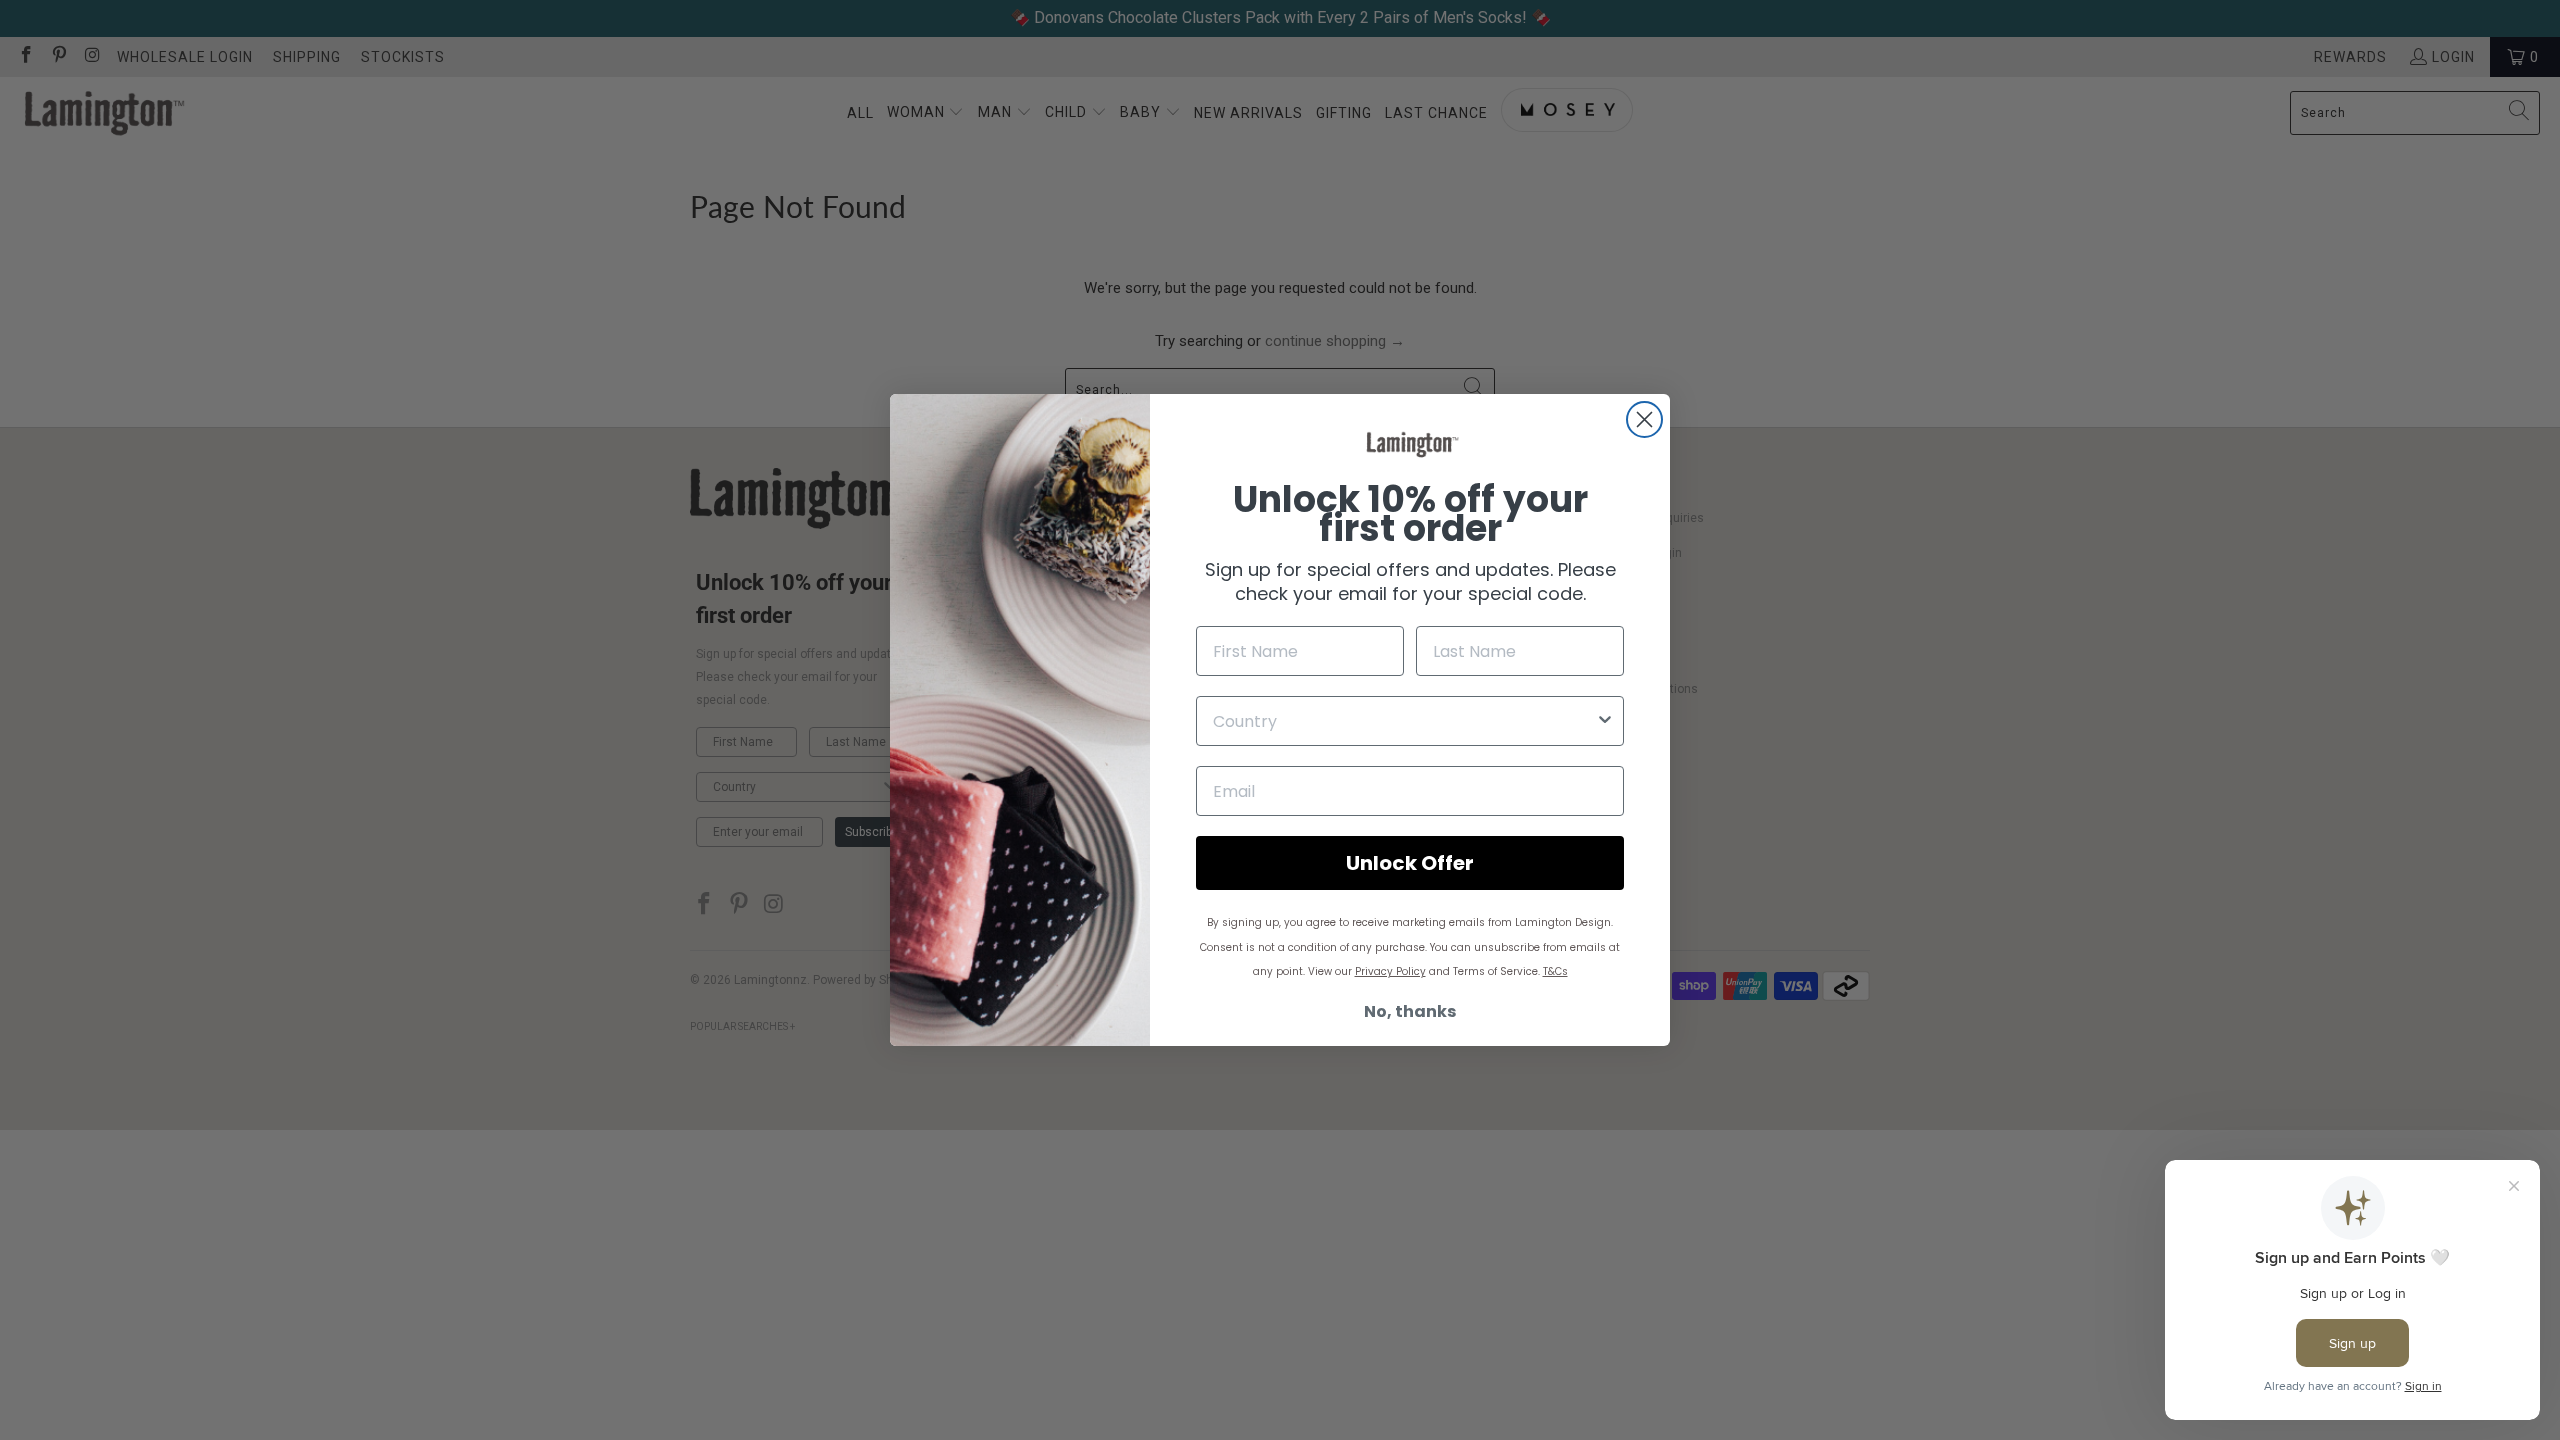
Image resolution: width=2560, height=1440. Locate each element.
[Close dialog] (1644, 419)
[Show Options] (1605, 721)
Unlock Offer (1410, 863)
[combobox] (1404, 721)
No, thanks (1410, 1011)
